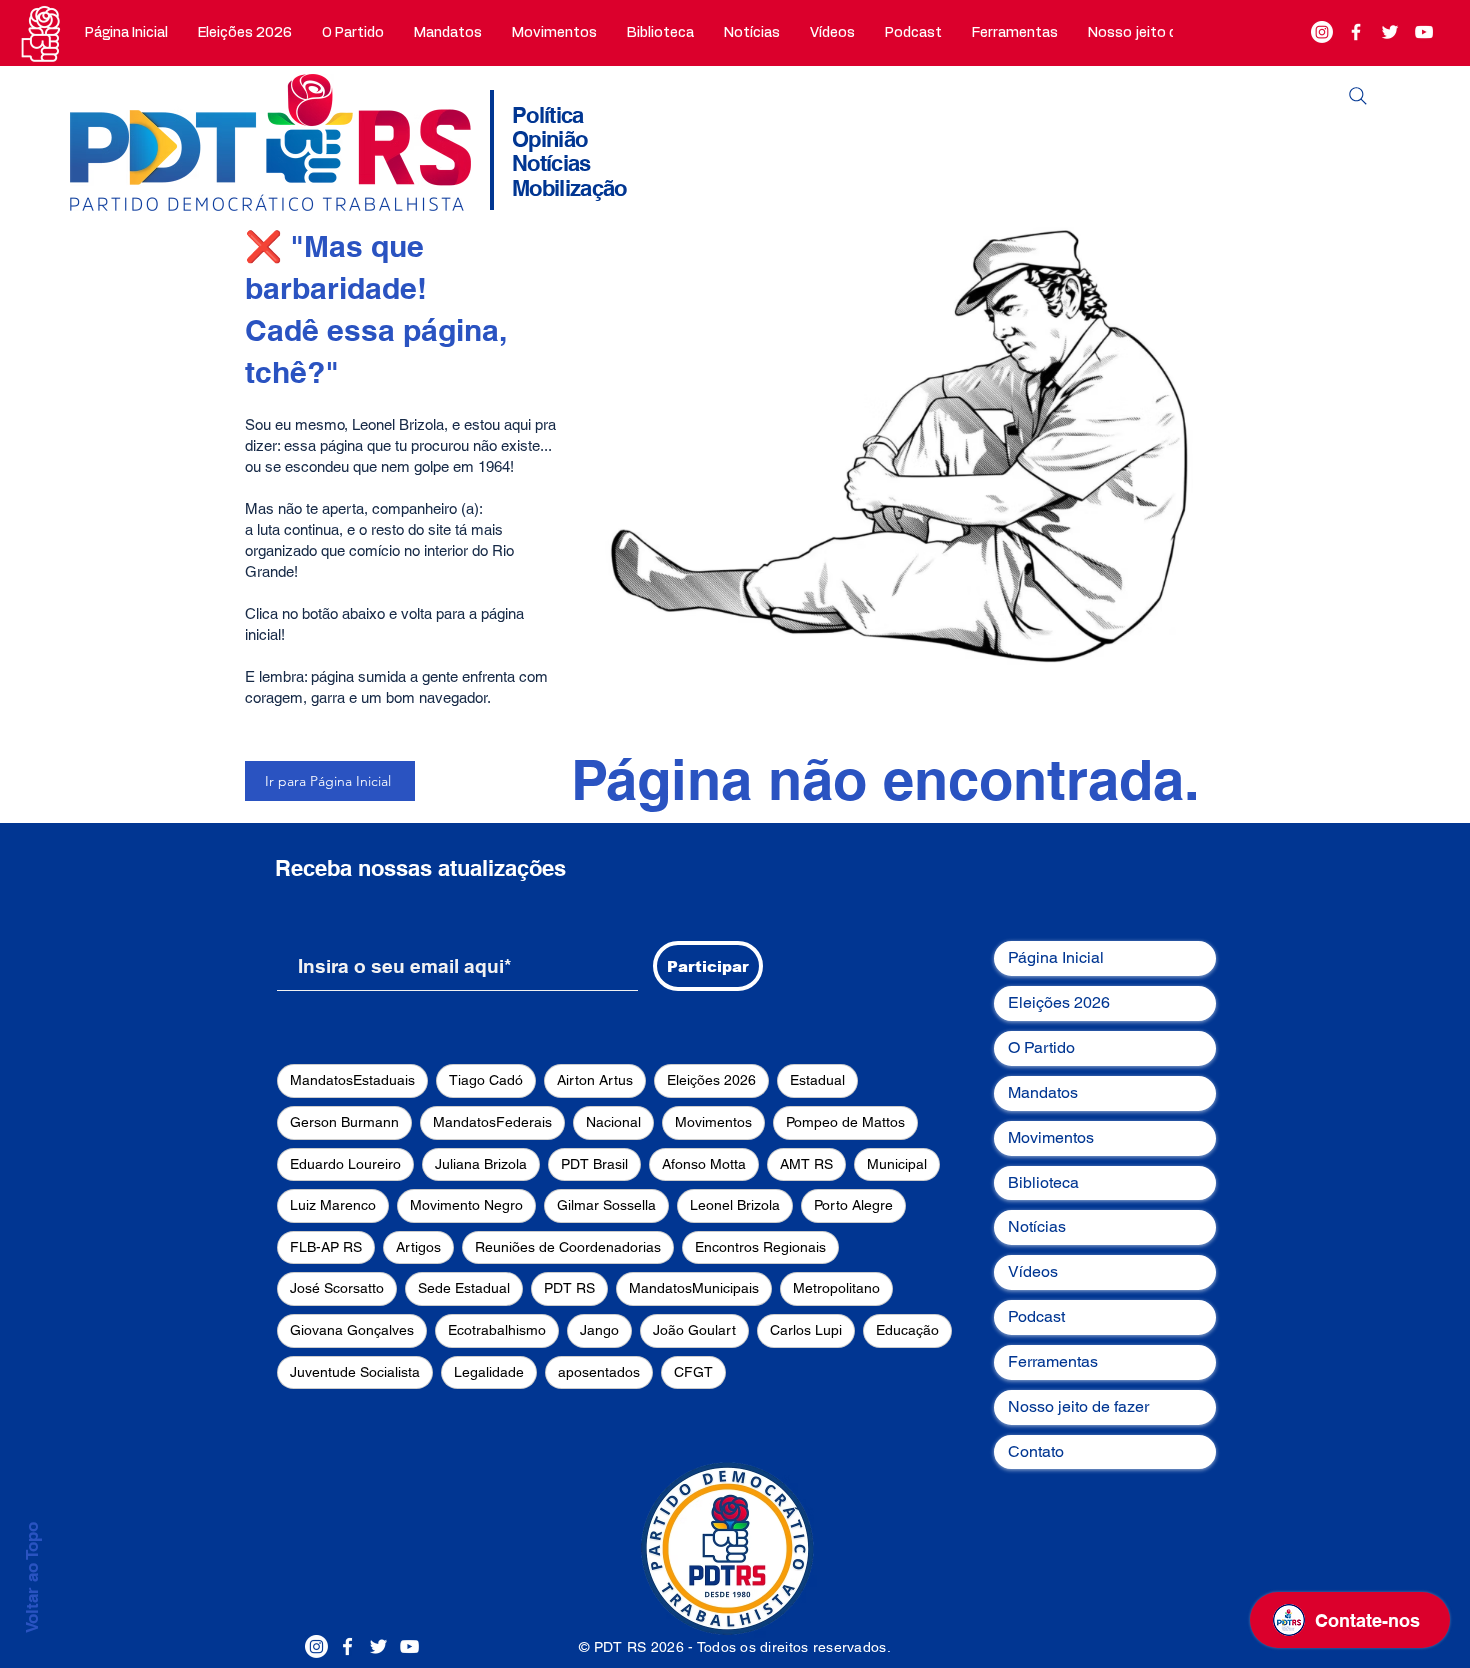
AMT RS (806, 1164)
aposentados (599, 1372)
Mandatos (1043, 1092)
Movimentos (713, 1122)
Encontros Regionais (760, 1247)
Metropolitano (836, 1288)
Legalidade (489, 1372)
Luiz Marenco (333, 1205)
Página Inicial (1056, 957)
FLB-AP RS (326, 1247)
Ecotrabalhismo (497, 1330)
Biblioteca (1043, 1182)
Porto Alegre (853, 1205)
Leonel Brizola (735, 1205)
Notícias (1037, 1226)
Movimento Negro (466, 1205)
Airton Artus (595, 1080)
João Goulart (694, 1330)
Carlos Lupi (806, 1330)
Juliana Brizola (481, 1164)
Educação (907, 1330)
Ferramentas (1053, 1361)
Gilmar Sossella (606, 1205)
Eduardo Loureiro (345, 1164)
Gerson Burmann (344, 1122)
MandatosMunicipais (694, 1288)
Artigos (418, 1247)
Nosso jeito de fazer (1078, 1406)
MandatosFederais (492, 1122)
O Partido (1041, 1047)
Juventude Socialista (355, 1372)
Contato (1036, 1451)
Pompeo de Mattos (845, 1122)
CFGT (693, 1372)
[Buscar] (1358, 96)
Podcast (1036, 1316)
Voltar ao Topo (32, 1577)
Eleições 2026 (711, 1080)
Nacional (613, 1122)
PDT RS (569, 1288)
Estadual (817, 1080)
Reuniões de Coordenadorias (568, 1247)
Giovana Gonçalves (352, 1330)
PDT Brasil (594, 1164)
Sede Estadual (464, 1288)
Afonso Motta (704, 1164)
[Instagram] (1322, 32)
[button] (353, 33)
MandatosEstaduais (352, 1080)
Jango (599, 1330)
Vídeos (1033, 1271)
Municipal (897, 1164)
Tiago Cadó (486, 1080)
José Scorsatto (337, 1288)
